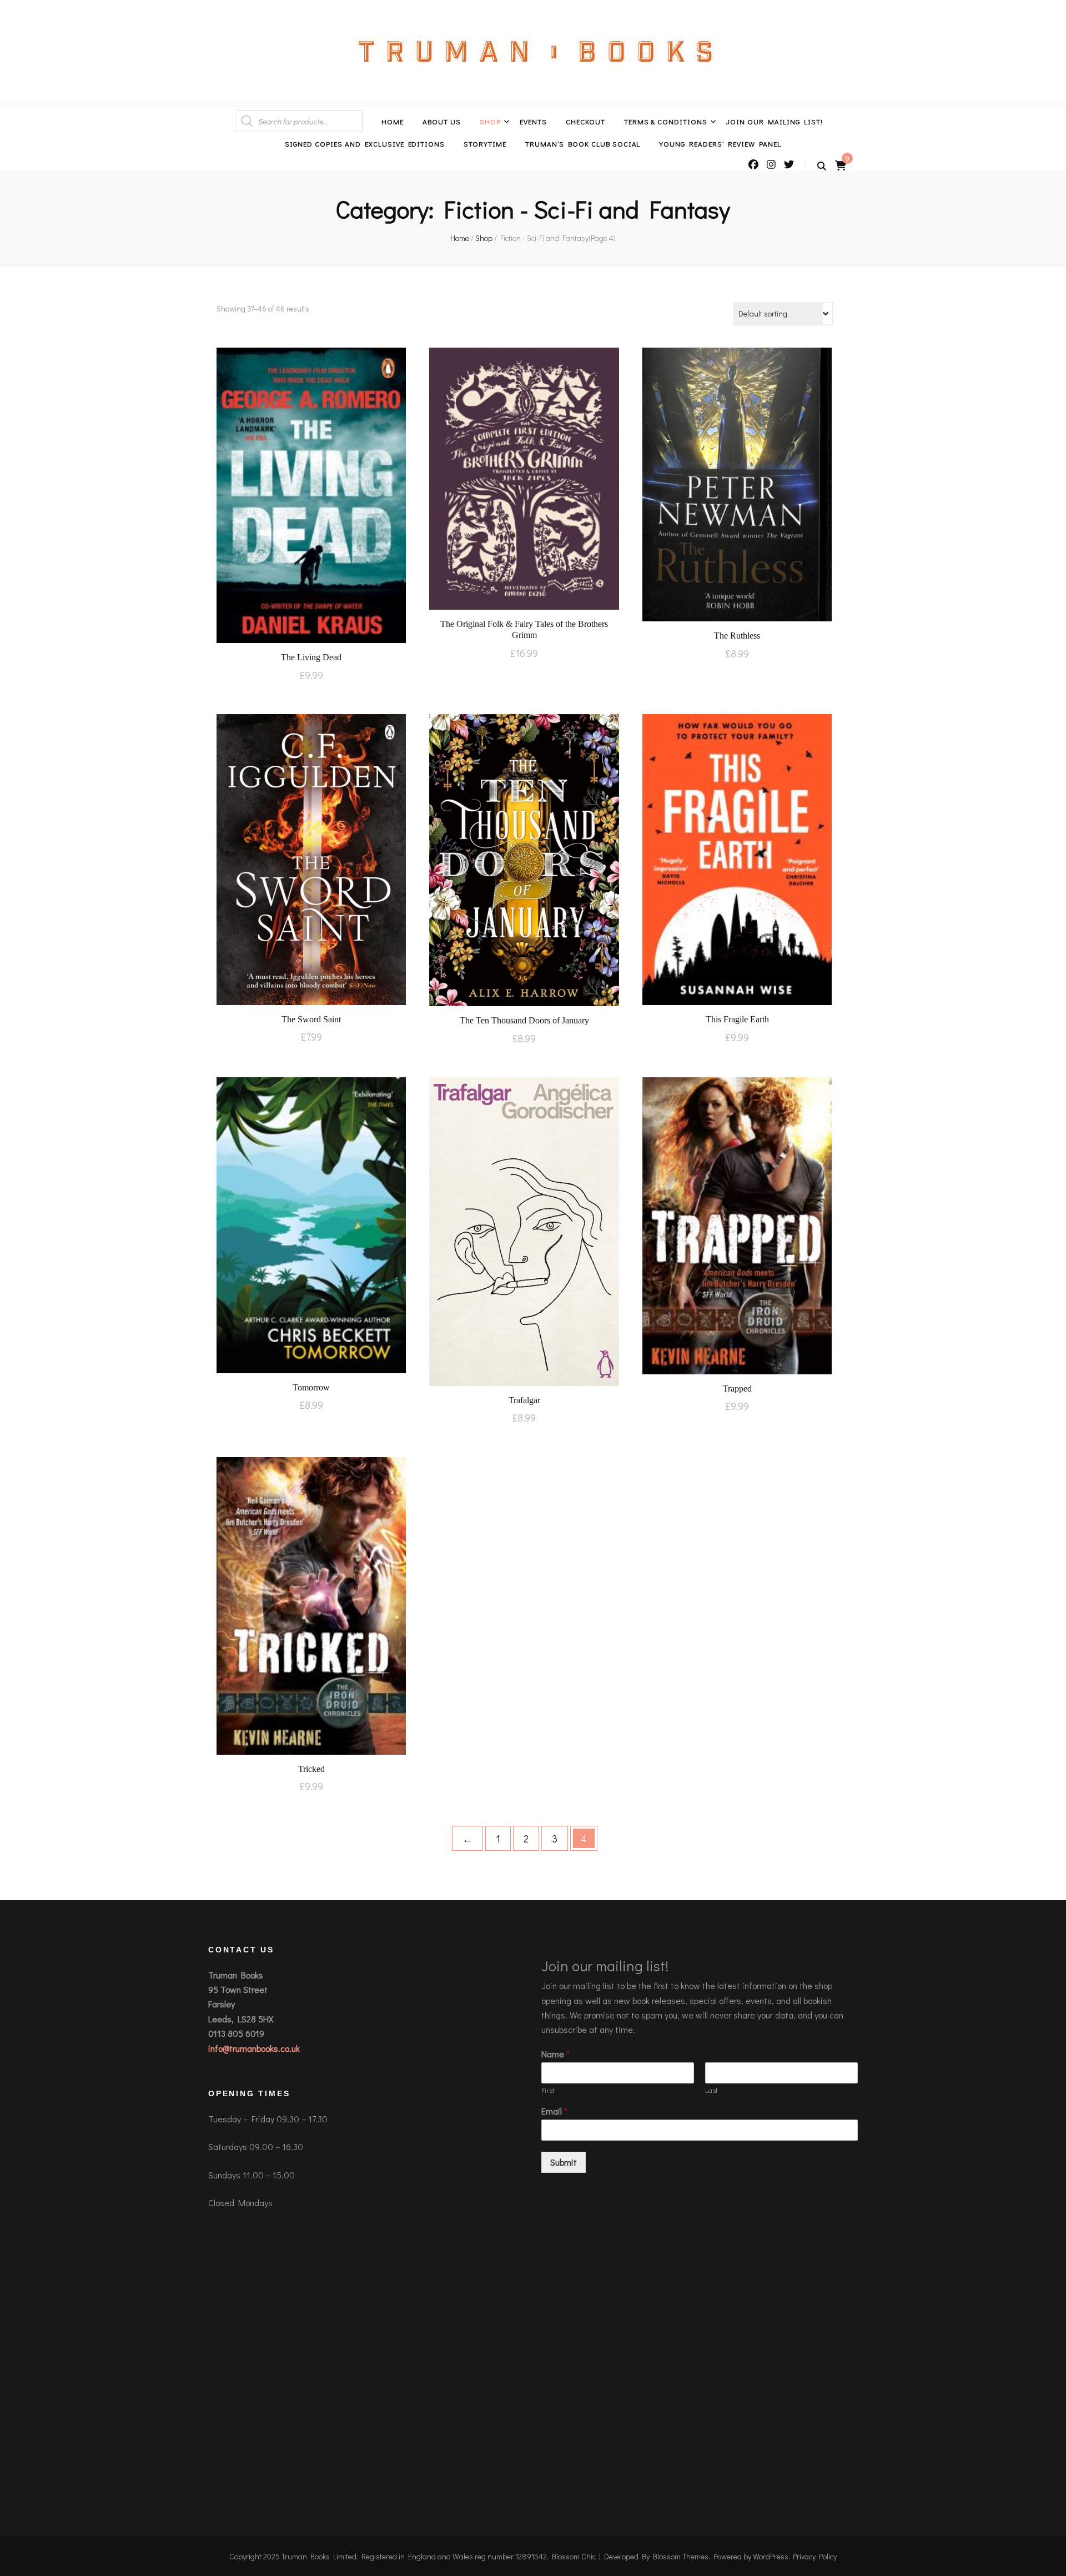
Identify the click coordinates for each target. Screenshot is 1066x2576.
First (548, 2090)
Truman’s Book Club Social (583, 144)
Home (393, 121)
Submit (564, 2162)
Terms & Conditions (666, 121)
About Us (442, 121)
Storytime (485, 144)
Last (711, 2090)
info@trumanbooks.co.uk (254, 2048)
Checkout (585, 121)
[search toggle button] (822, 166)
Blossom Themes (681, 2556)
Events (533, 121)
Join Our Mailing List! (774, 121)
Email (554, 2111)
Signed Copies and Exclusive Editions (365, 144)
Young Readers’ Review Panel (720, 144)
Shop (490, 121)
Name (555, 2054)
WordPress (771, 2556)
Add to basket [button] (311, 494)
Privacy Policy (815, 2556)
